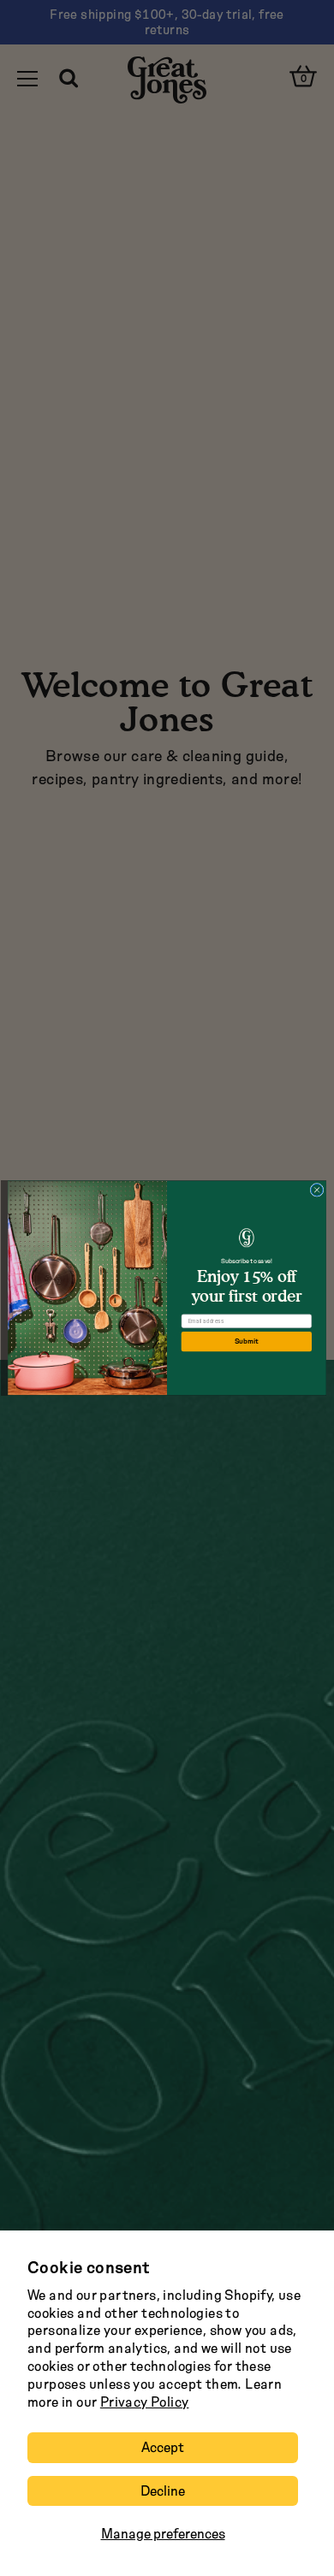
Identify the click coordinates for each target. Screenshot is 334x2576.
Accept (163, 2447)
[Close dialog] (317, 1190)
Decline (163, 2491)
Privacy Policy (145, 2402)
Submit (247, 1341)
